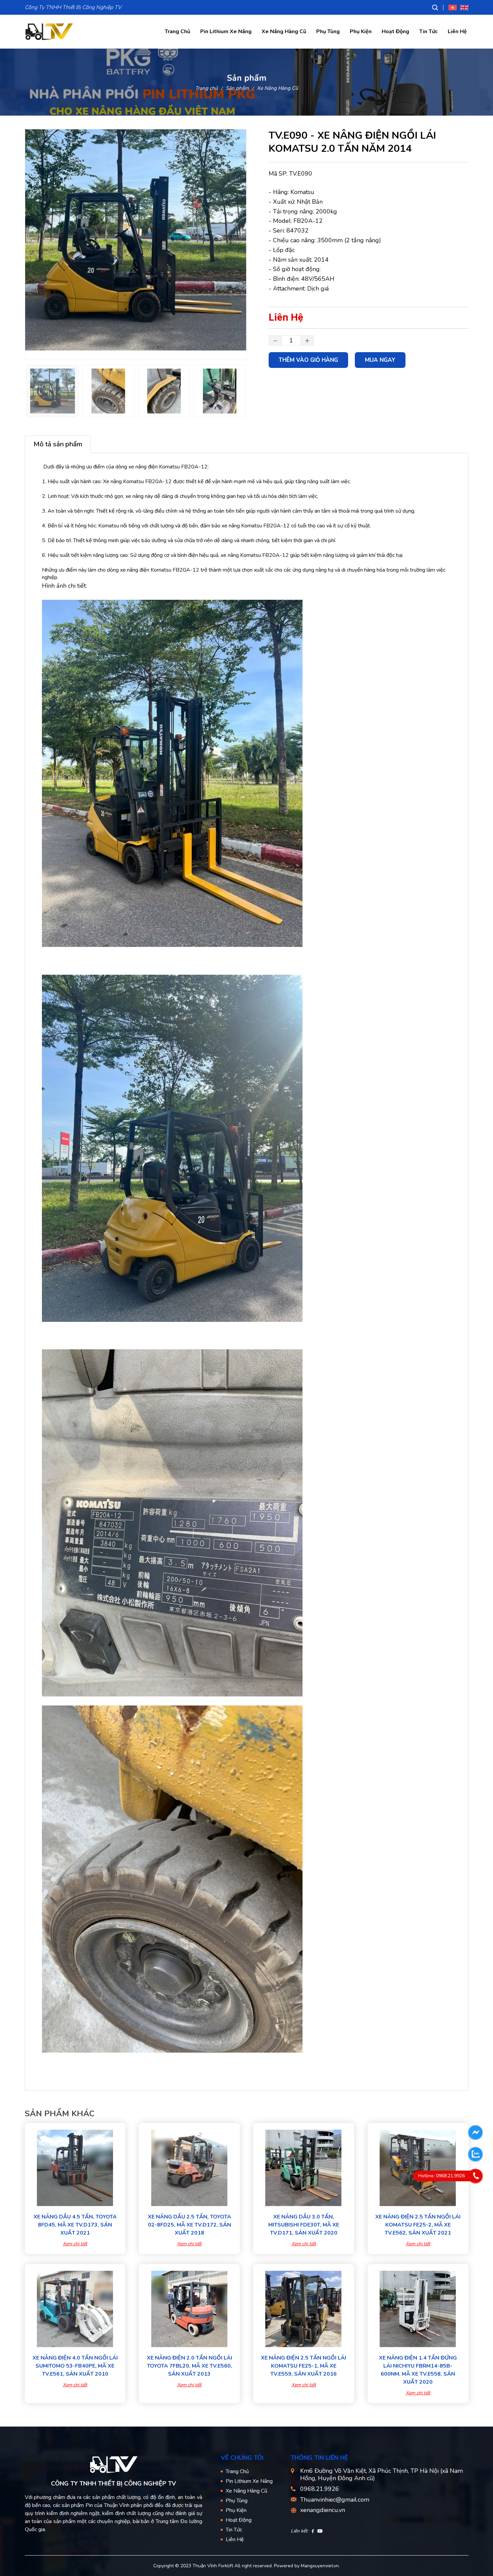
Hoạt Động (395, 31)
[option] (136, 240)
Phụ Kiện (361, 31)
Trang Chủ (177, 31)
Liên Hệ (457, 31)
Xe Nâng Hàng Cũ (284, 31)
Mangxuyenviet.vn (320, 2566)
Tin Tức (428, 31)
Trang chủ (206, 88)
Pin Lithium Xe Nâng (226, 31)
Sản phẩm (237, 88)
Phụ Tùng (328, 31)
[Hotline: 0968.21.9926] (476, 2176)
